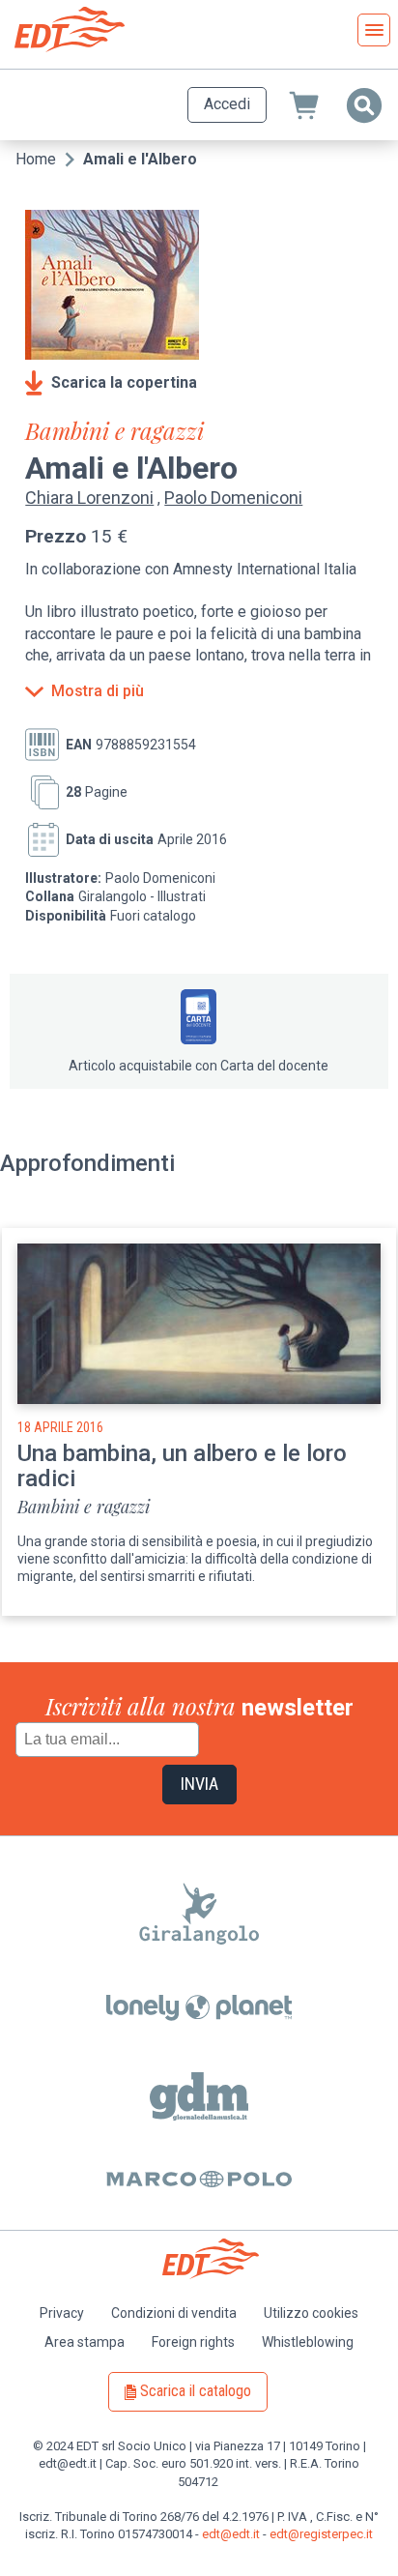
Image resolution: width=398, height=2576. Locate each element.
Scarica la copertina (124, 382)
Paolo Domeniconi (233, 498)
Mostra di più (98, 691)
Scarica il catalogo (196, 2391)
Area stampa (85, 2342)
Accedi (227, 104)
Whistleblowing (308, 2342)
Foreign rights (193, 2342)
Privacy (62, 2313)
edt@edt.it (231, 2534)
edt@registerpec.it (321, 2534)
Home (36, 159)
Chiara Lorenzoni (89, 498)
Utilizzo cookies (311, 2313)
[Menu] (374, 30)
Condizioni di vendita (174, 2313)
